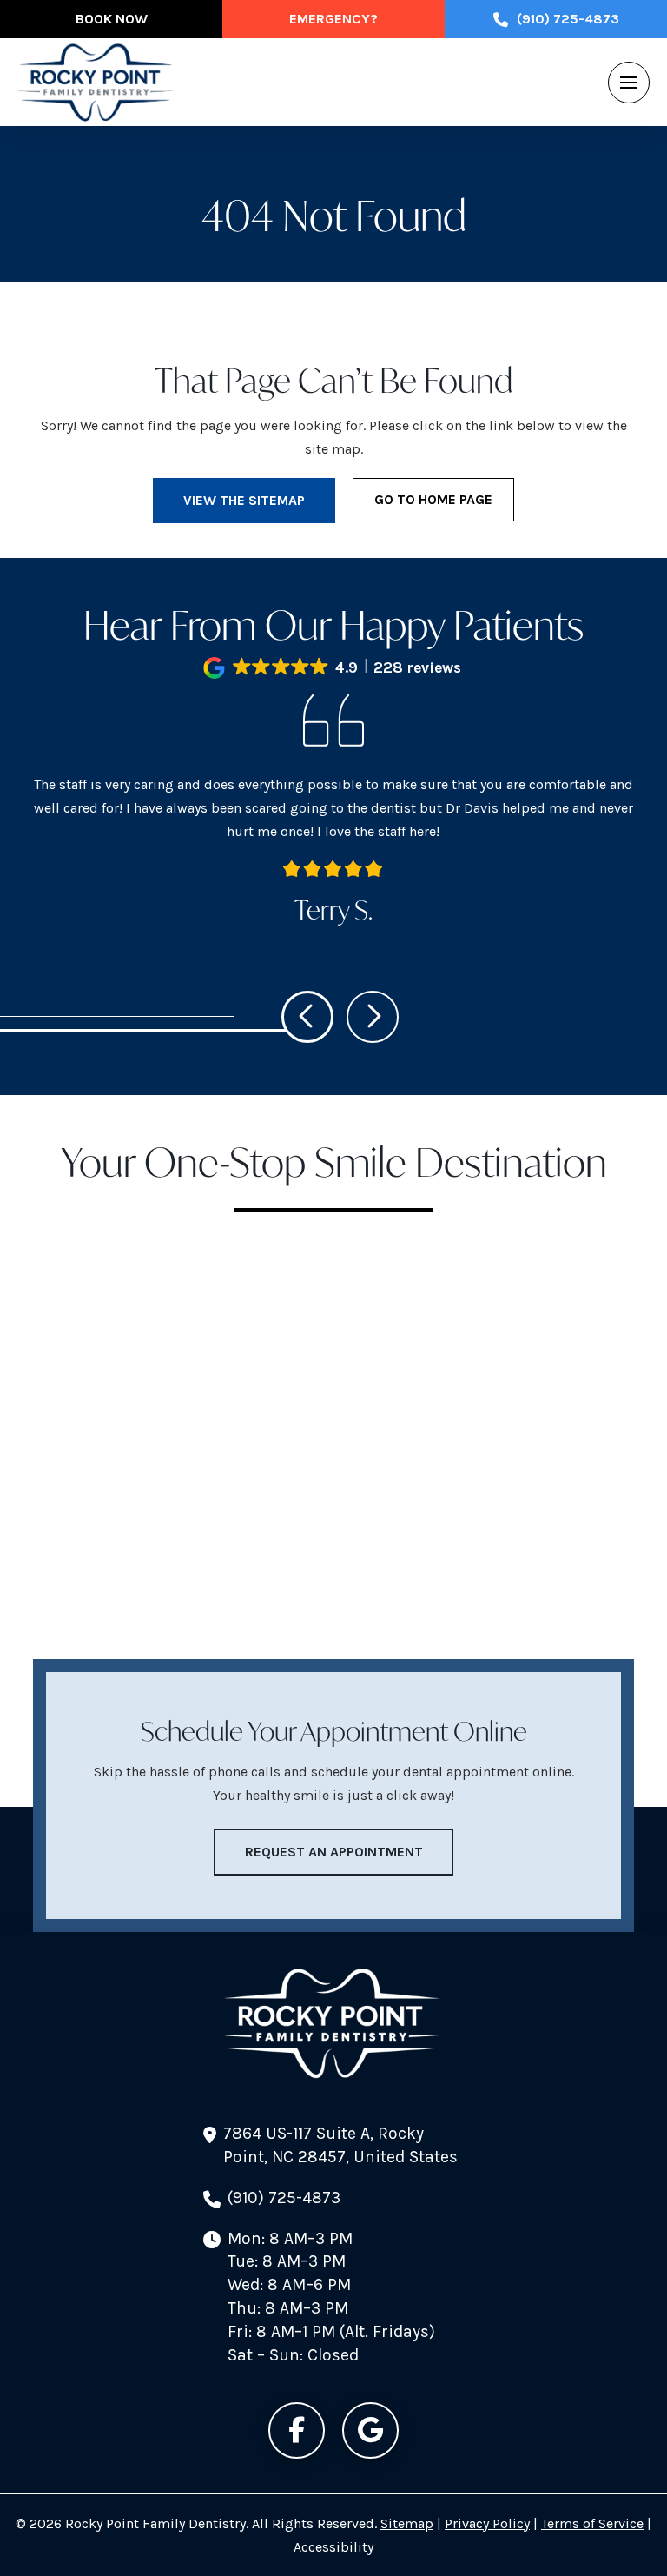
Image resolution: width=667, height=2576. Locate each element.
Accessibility (333, 2547)
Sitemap (407, 2523)
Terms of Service (592, 2523)
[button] (629, 83)
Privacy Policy (487, 2523)
